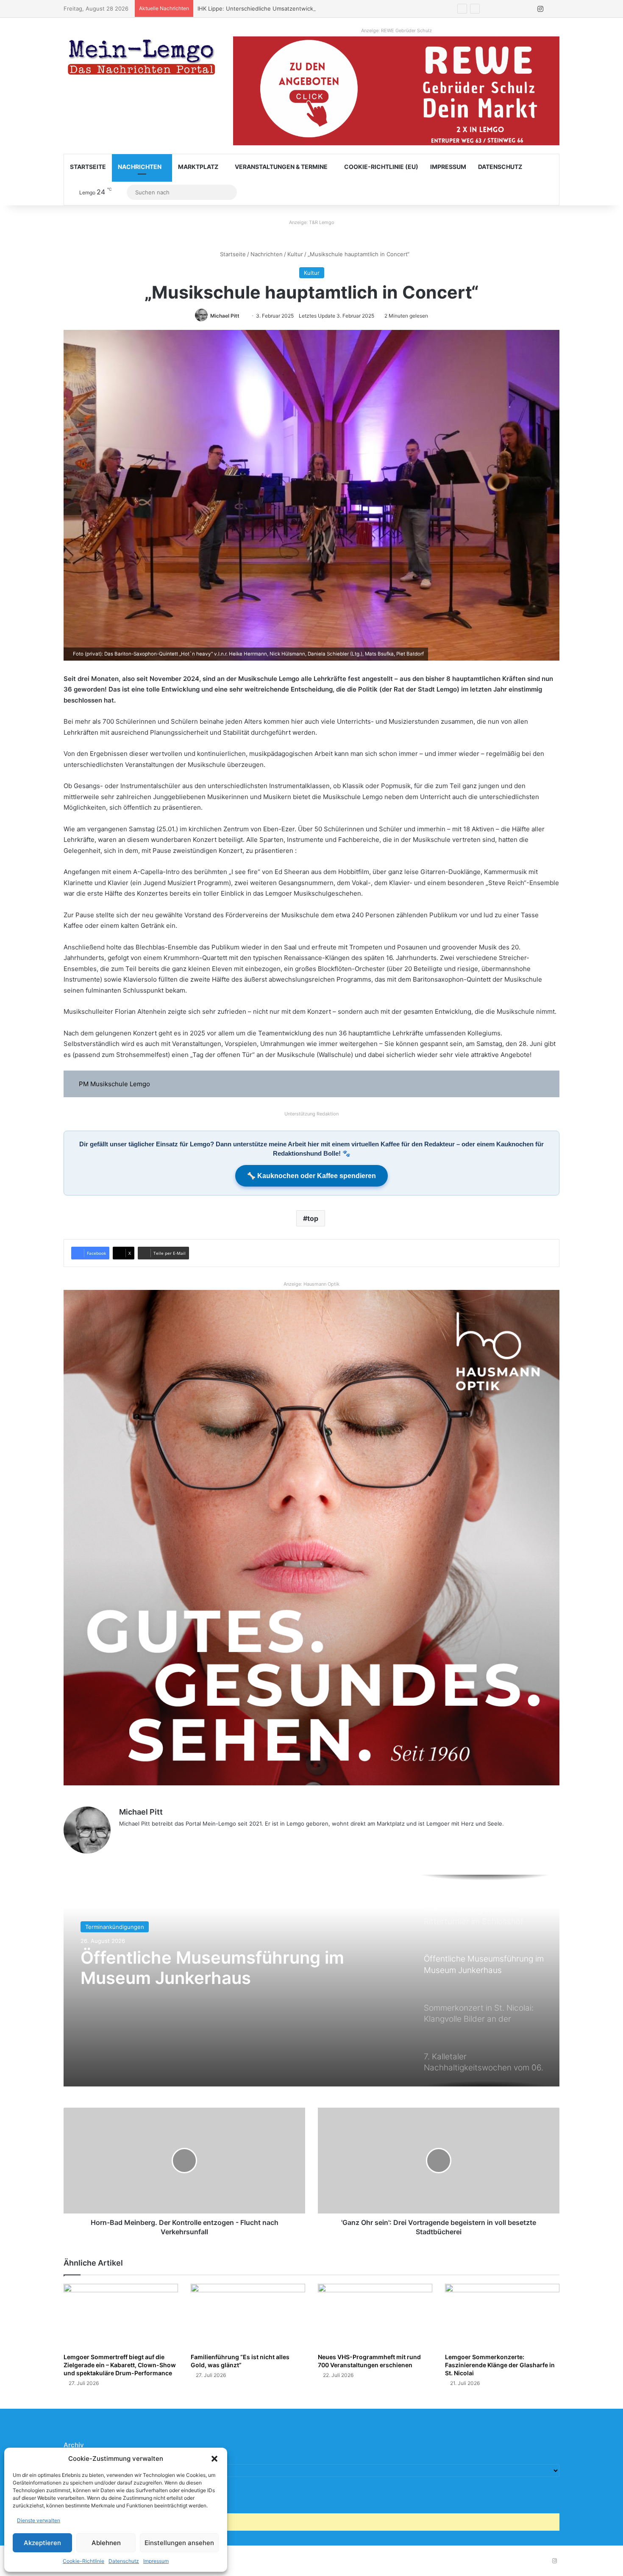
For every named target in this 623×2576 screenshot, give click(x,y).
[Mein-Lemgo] (142, 59)
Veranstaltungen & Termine (281, 167)
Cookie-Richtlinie (83, 2561)
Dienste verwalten (39, 2520)
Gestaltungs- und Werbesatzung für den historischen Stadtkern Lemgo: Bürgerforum (310, 8)
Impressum (156, 2561)
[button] (214, 2459)
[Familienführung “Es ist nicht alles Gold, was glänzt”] (248, 2316)
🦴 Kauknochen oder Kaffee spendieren (311, 1176)
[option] (311, 1981)
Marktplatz (198, 167)
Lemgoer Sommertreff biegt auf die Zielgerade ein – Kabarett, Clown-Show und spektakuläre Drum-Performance (120, 2365)
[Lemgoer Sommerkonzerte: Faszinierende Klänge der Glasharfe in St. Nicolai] (502, 2316)
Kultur (295, 254)
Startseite (88, 167)
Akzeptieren (42, 2543)
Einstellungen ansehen (179, 2543)
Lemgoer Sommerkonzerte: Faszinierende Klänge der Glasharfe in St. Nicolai (500, 2365)
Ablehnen (106, 2543)
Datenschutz (124, 2561)
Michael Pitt (225, 316)
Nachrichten (140, 167)
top (313, 1218)
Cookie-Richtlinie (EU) (381, 167)
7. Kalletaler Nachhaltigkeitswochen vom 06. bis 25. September (212, 1985)
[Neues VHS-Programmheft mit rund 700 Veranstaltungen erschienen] (375, 2316)
